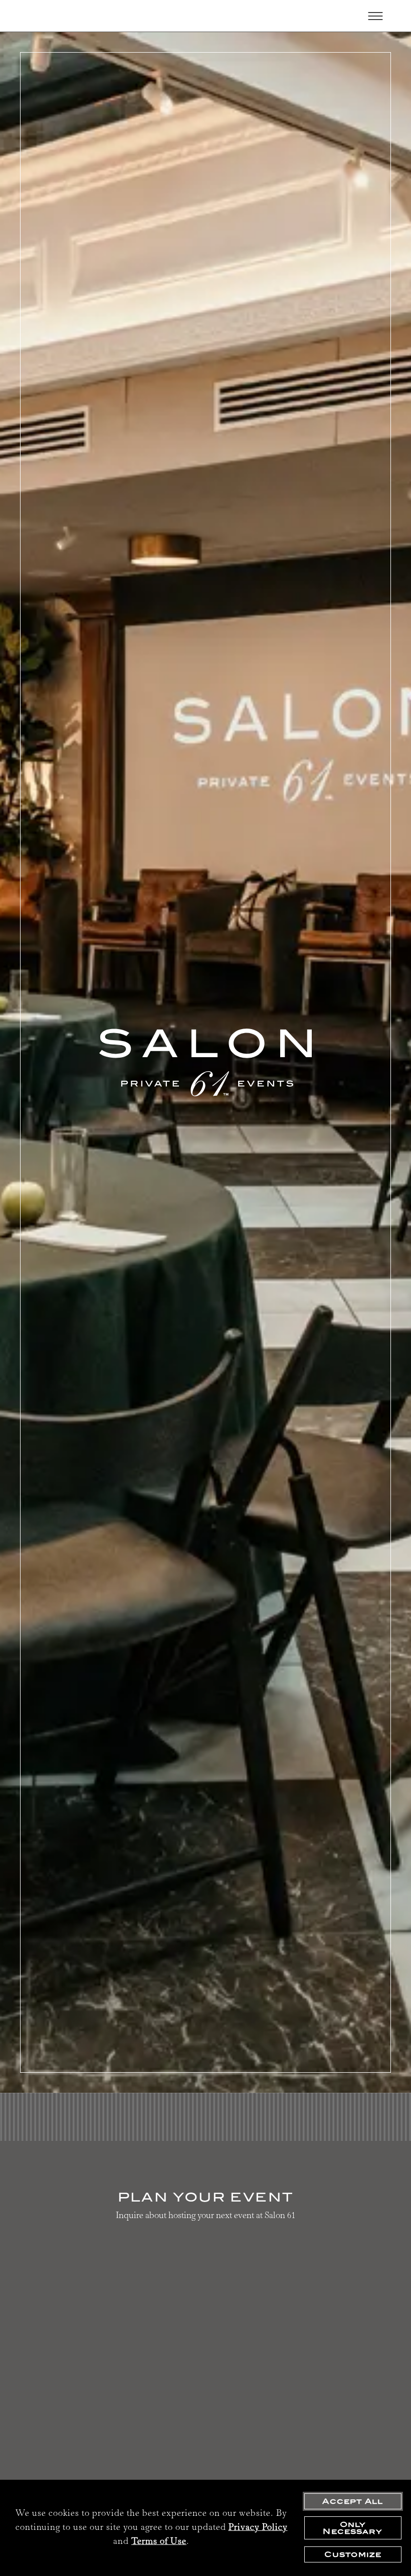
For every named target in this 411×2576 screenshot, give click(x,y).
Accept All (353, 2501)
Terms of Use (159, 2542)
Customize (353, 2554)
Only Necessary (353, 2528)
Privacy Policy (258, 2528)
